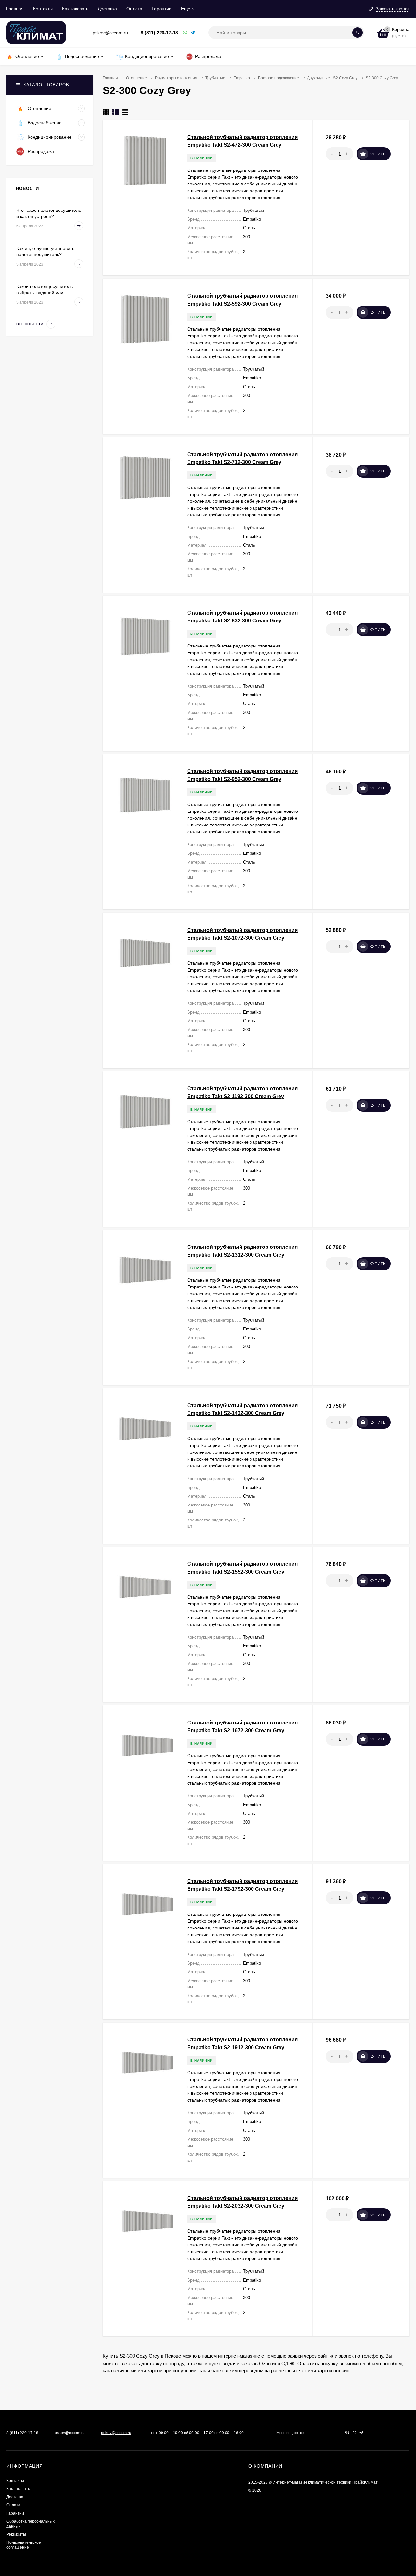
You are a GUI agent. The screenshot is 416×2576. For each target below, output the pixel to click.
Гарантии (162, 9)
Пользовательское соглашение (24, 2545)
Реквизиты (16, 2534)
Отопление (136, 78)
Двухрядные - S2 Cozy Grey (332, 78)
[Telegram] (193, 33)
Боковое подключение (279, 78)
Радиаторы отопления (176, 78)
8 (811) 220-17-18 (159, 33)
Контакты (43, 9)
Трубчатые (215, 78)
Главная (15, 9)
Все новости (30, 324)
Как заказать (75, 9)
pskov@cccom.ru (116, 2433)
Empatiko (242, 78)
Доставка (107, 9)
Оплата (134, 9)
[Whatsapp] (185, 33)
